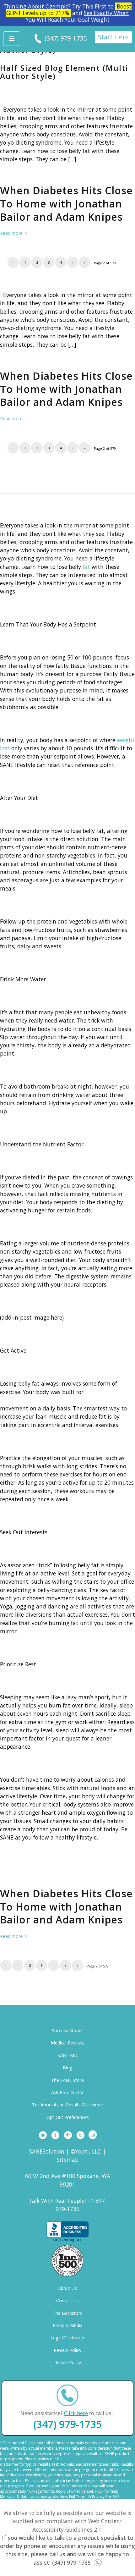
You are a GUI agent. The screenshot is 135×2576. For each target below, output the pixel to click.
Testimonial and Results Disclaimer (68, 2105)
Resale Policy (68, 2362)
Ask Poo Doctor (67, 2092)
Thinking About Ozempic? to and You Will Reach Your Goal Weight (67, 13)
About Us (67, 2288)
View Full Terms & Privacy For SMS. (90, 2497)
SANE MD (67, 2055)
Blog (67, 2068)
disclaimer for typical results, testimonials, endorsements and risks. (60, 2464)
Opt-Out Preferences (68, 2117)
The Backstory (67, 2313)
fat (86, 567)
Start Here (113, 37)
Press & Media (68, 2325)
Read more (11, 233)
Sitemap (68, 2160)
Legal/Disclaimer (67, 2338)
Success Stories (68, 2030)
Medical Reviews (68, 2043)
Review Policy (67, 2350)
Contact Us (67, 2300)
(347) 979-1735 (66, 38)
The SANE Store (67, 2080)
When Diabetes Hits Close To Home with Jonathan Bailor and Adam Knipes (66, 203)
